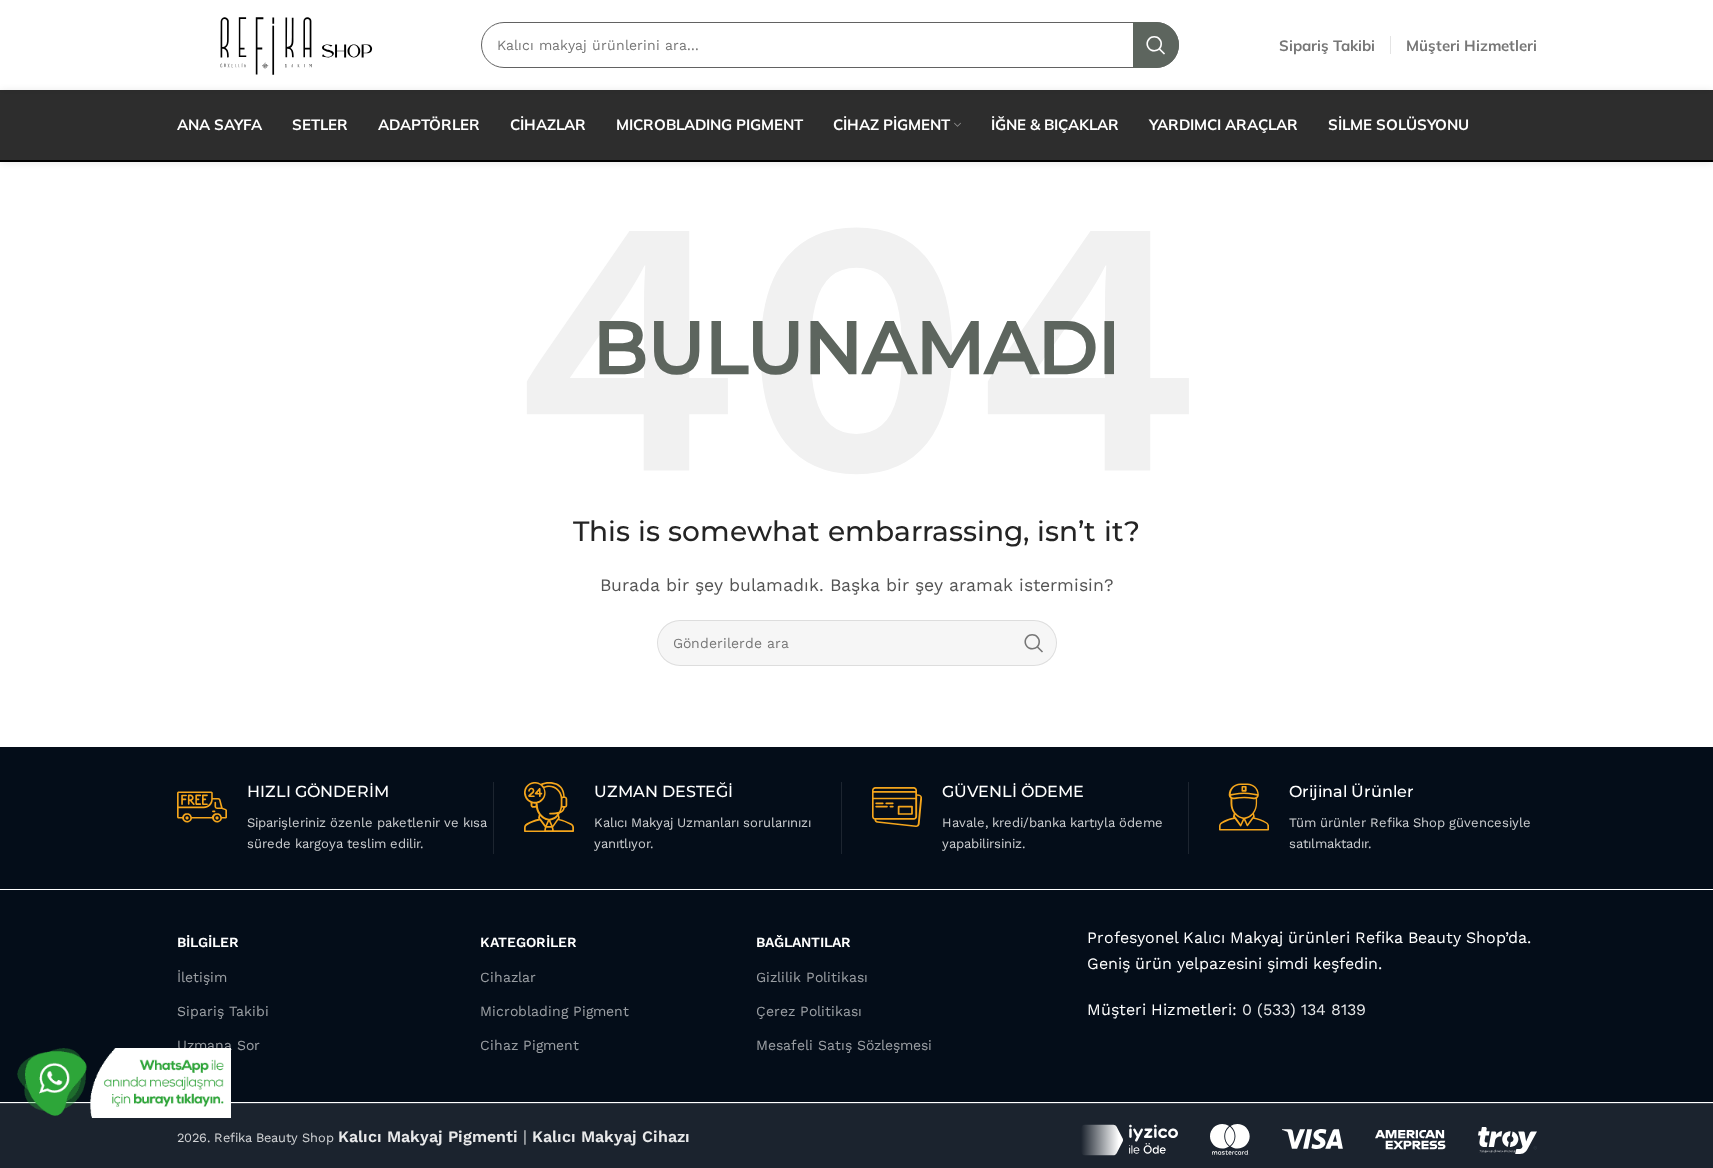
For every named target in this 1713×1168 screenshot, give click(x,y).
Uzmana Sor (218, 1045)
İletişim (202, 977)
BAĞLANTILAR (803, 942)
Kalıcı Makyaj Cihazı (611, 1136)
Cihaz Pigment (529, 1045)
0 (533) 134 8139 (1301, 1009)
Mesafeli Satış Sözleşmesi (844, 1045)
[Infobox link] (335, 818)
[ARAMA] (1034, 643)
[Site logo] (295, 43)
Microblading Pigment (554, 1011)
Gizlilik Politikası (812, 977)
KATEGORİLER (528, 942)
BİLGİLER (208, 942)
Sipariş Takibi (223, 1011)
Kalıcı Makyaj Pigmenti (428, 1136)
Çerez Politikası (809, 1011)
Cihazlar (508, 977)
